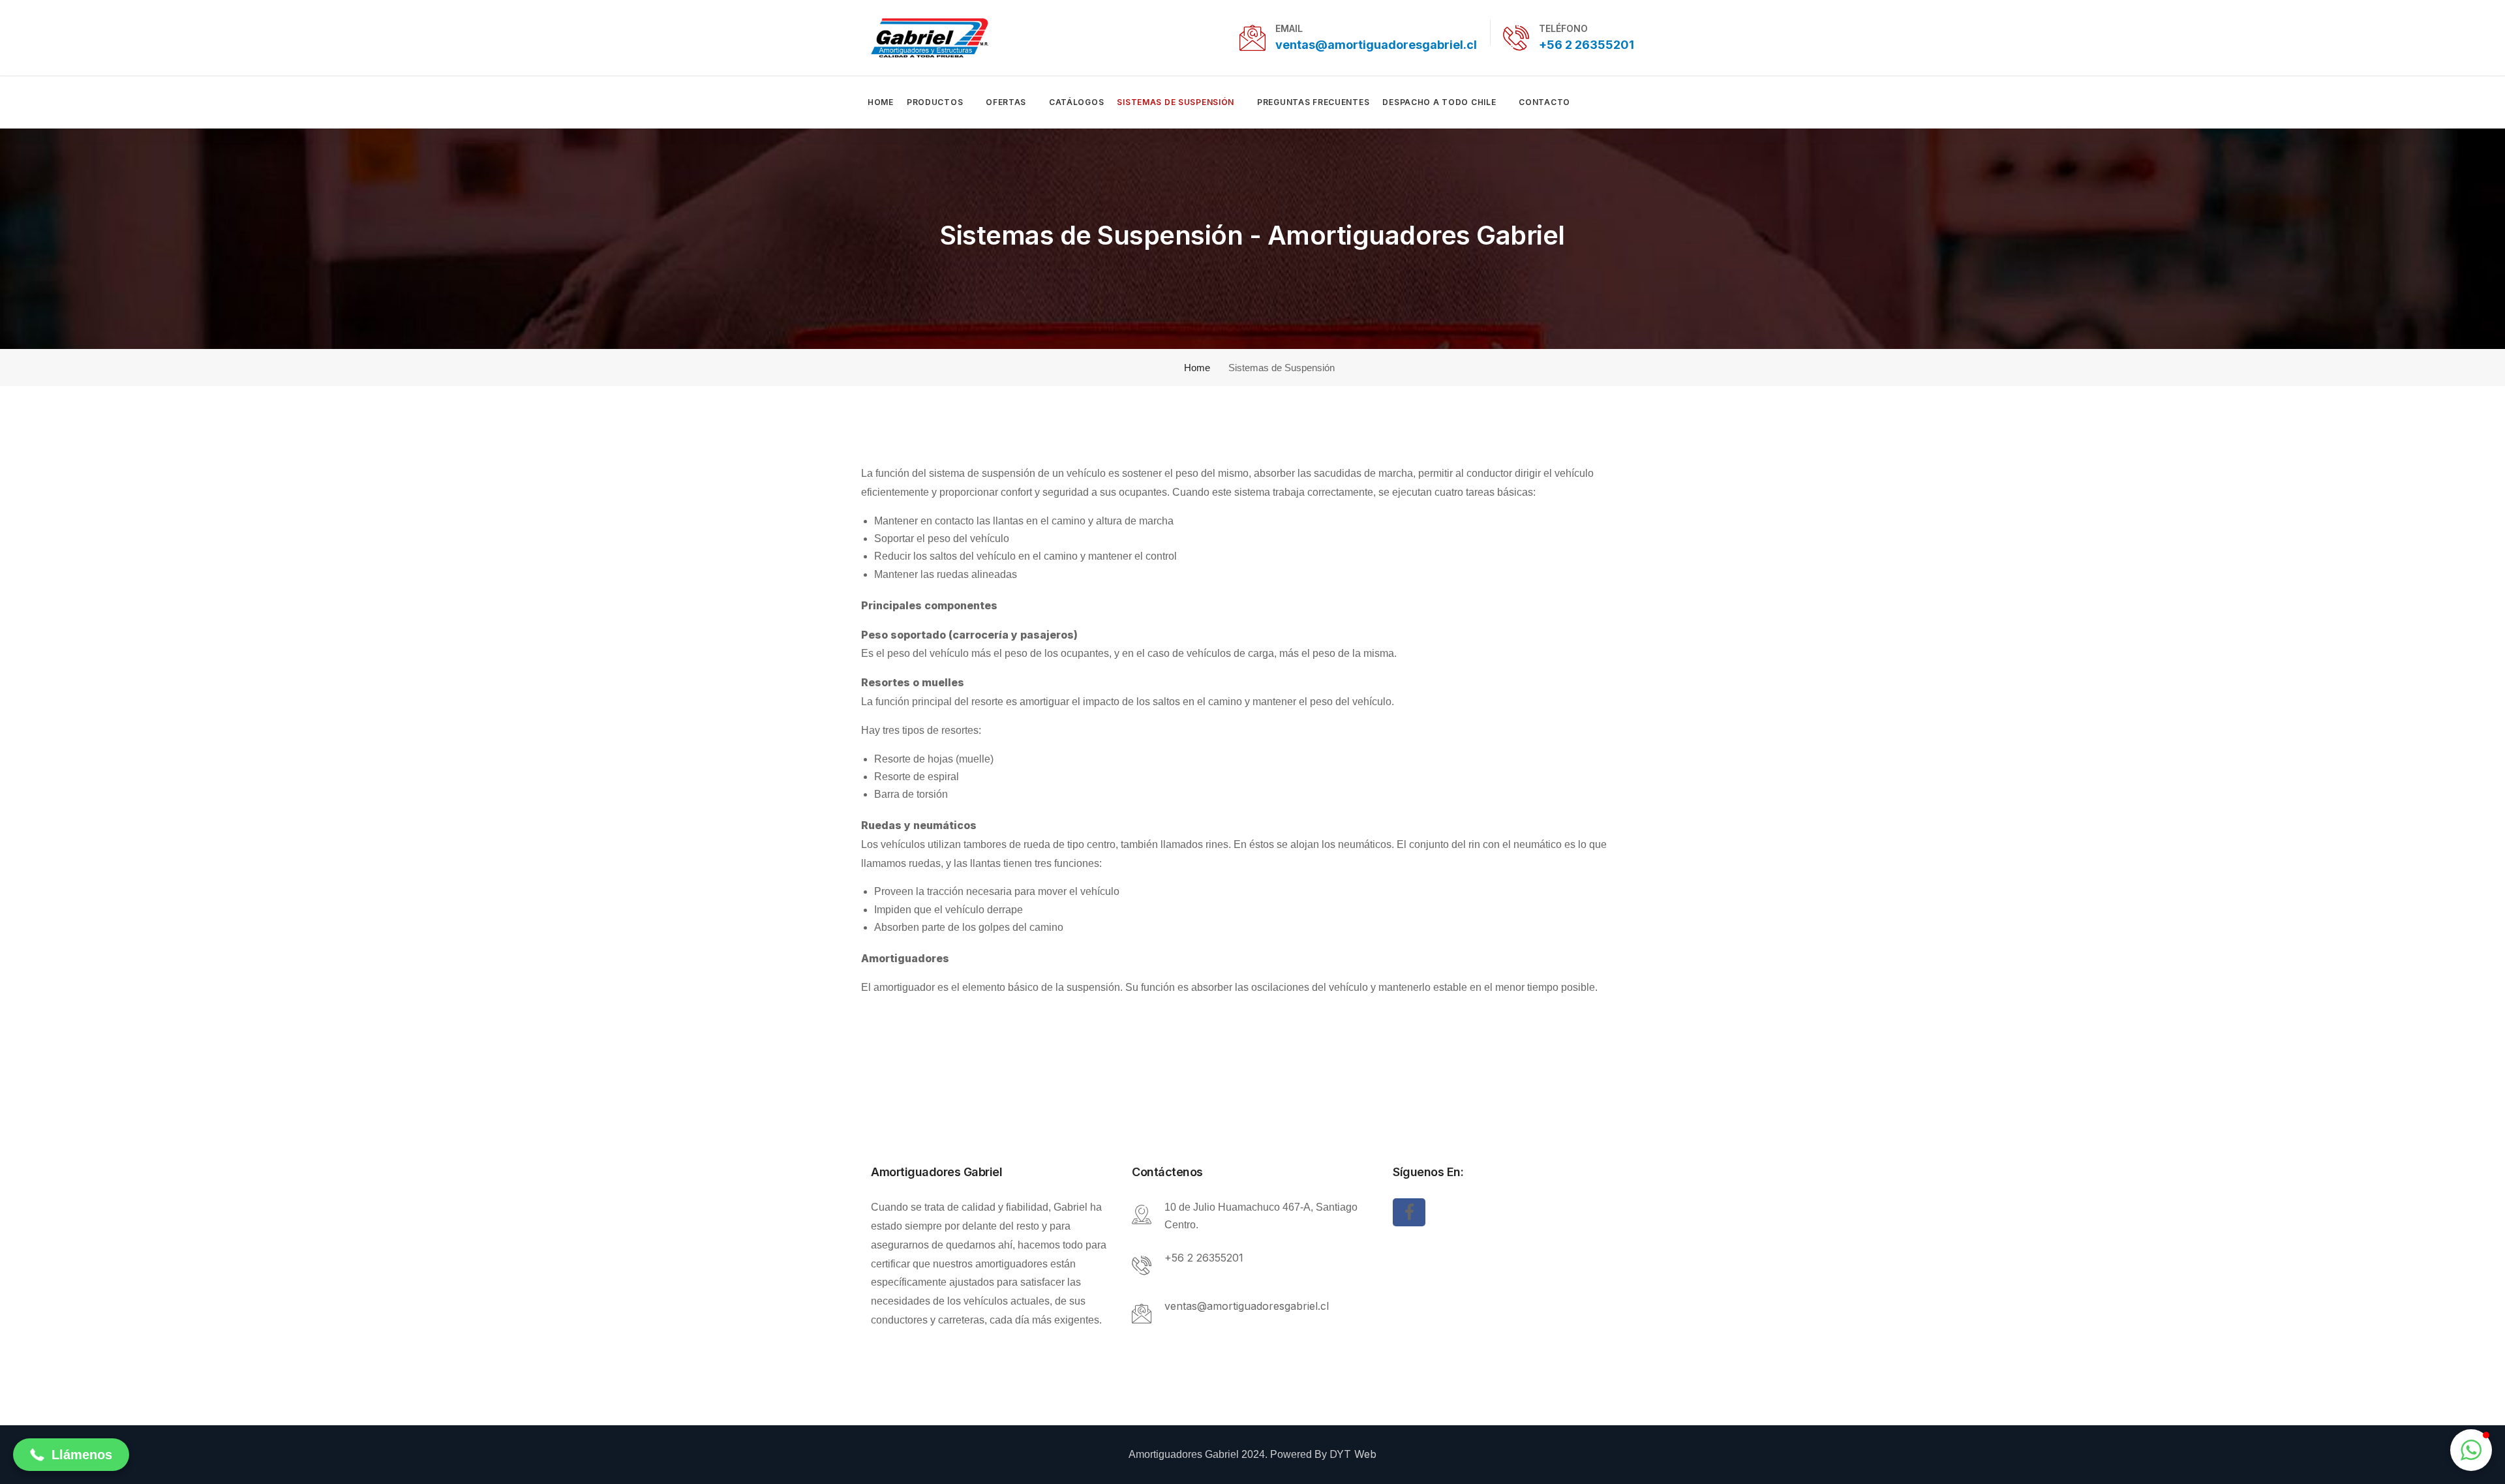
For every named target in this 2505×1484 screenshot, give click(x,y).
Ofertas (1006, 102)
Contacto (1544, 102)
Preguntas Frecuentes (1313, 102)
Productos (935, 102)
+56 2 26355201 (1586, 45)
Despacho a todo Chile (1439, 102)
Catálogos (1076, 102)
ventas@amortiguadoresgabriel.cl (1376, 45)
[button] (71, 1455)
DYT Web (1353, 1454)
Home (881, 102)
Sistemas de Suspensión (1176, 102)
